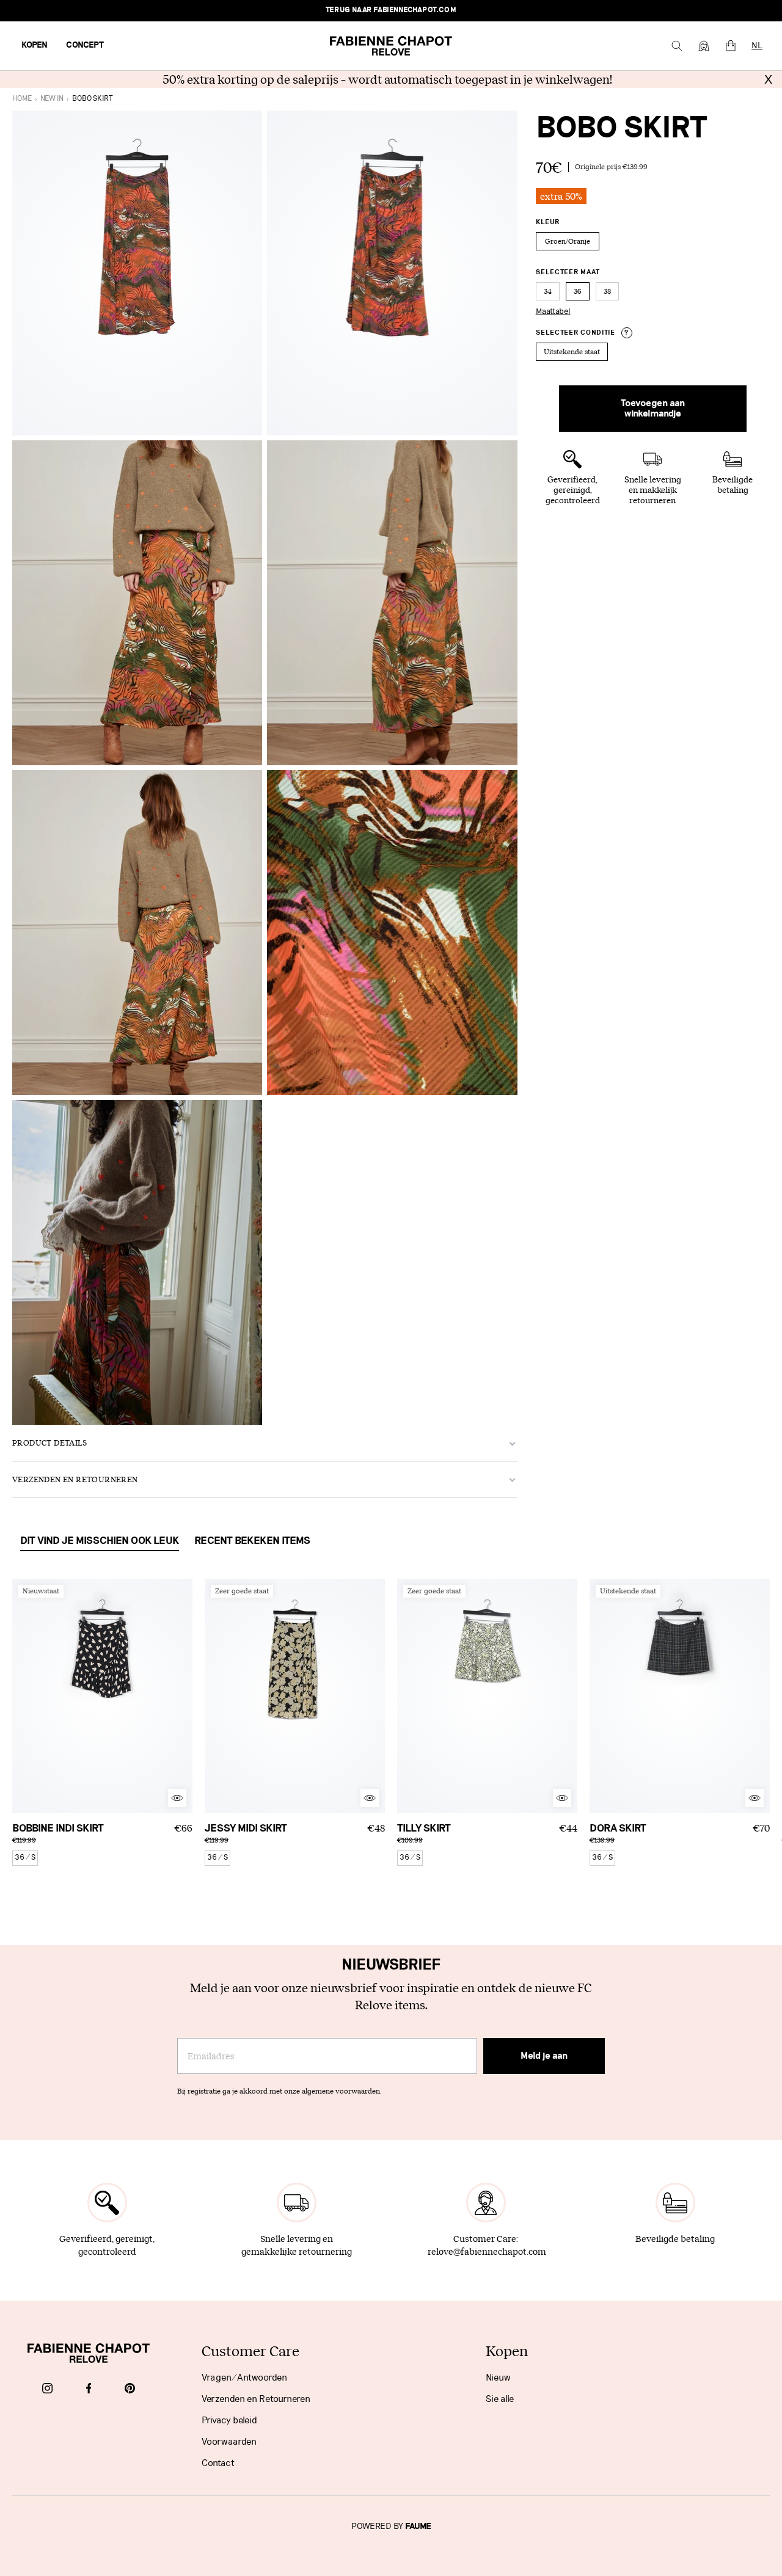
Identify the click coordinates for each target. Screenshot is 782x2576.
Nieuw (498, 2378)
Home (22, 99)
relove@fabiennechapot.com (487, 2251)
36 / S (25, 1857)
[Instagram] (47, 2389)
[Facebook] (89, 2389)
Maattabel (553, 311)
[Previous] (21, 1696)
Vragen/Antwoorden (244, 2378)
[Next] (183, 1696)
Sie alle (500, 2399)
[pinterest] (130, 2389)
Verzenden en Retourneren (256, 2399)
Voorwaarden (229, 2442)
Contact (218, 2463)
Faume (418, 2527)
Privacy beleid (229, 2420)
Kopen (35, 45)
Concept (85, 45)
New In (52, 99)
